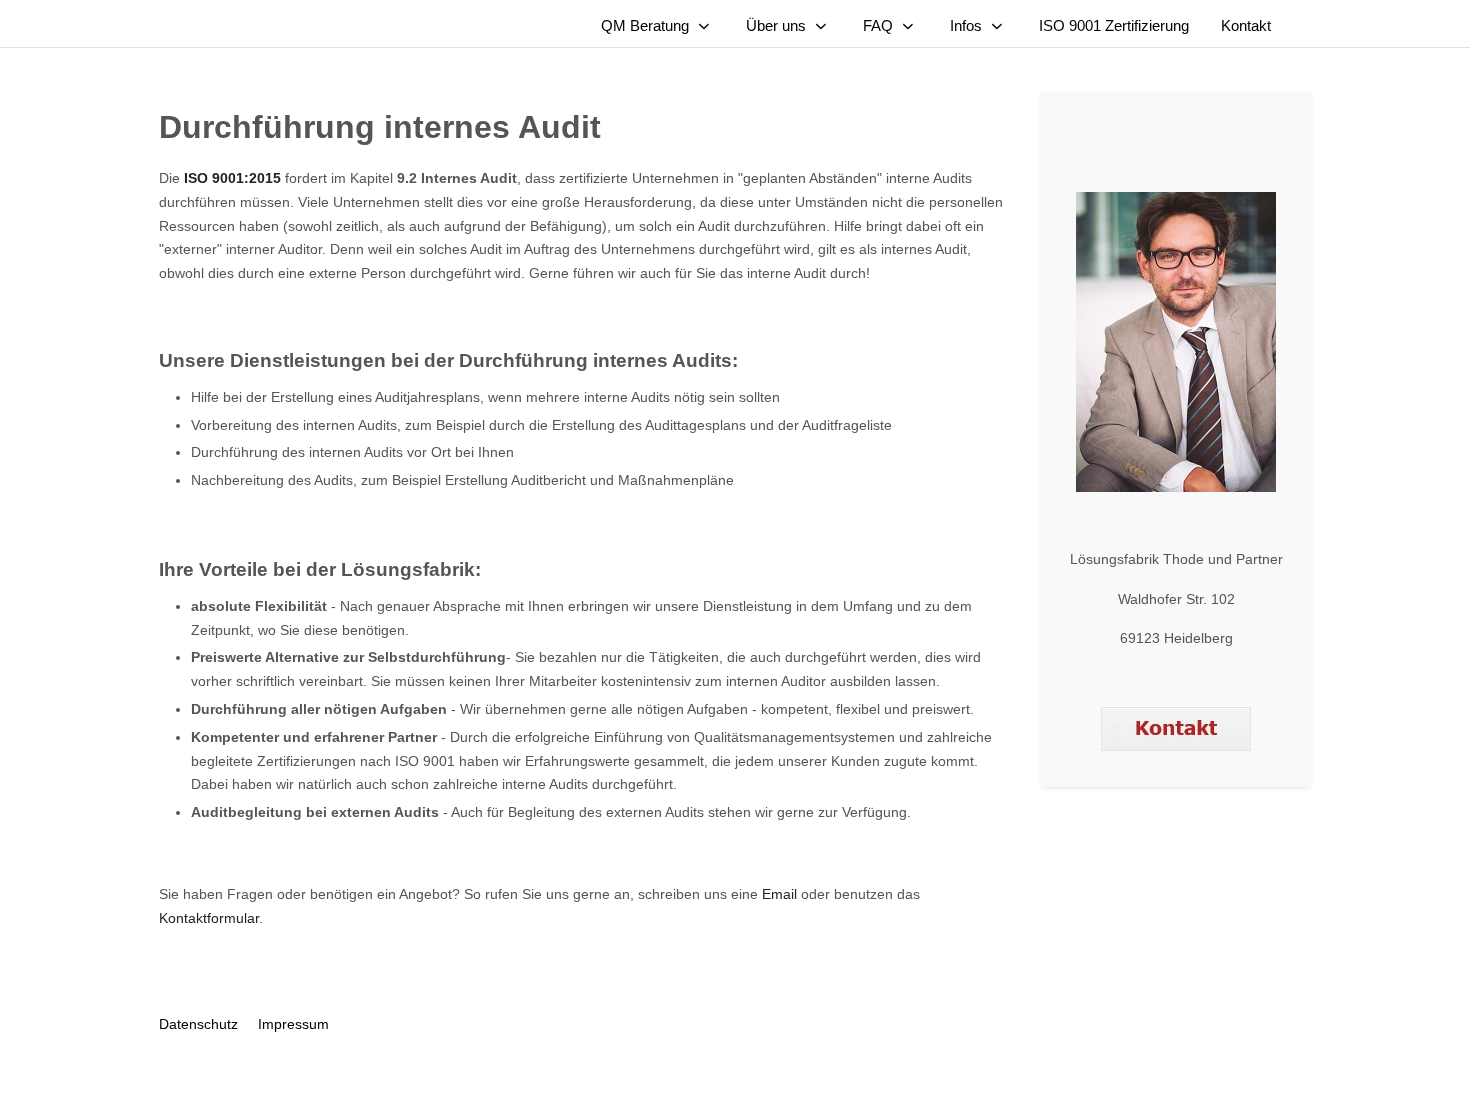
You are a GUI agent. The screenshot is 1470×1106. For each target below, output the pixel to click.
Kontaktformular (209, 918)
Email (779, 894)
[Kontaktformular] (1176, 728)
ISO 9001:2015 (232, 178)
